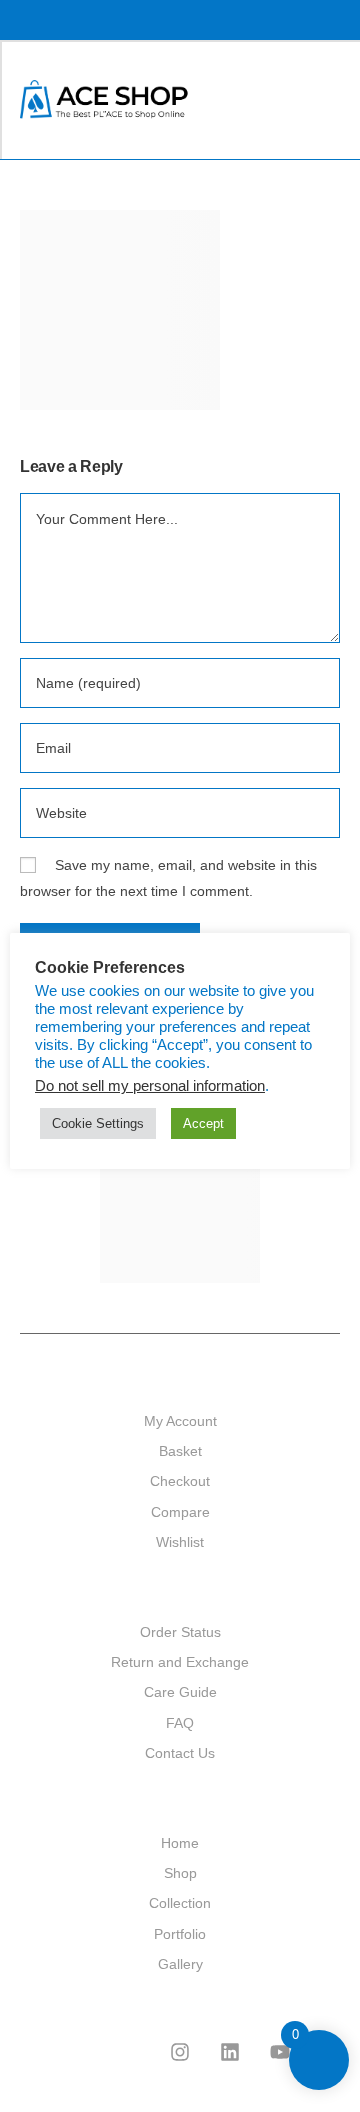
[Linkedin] (230, 2052)
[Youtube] (280, 2052)
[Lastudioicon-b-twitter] (80, 2052)
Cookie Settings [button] (98, 1123)
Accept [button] (203, 1123)
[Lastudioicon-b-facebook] (130, 2052)
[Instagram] (180, 2052)
